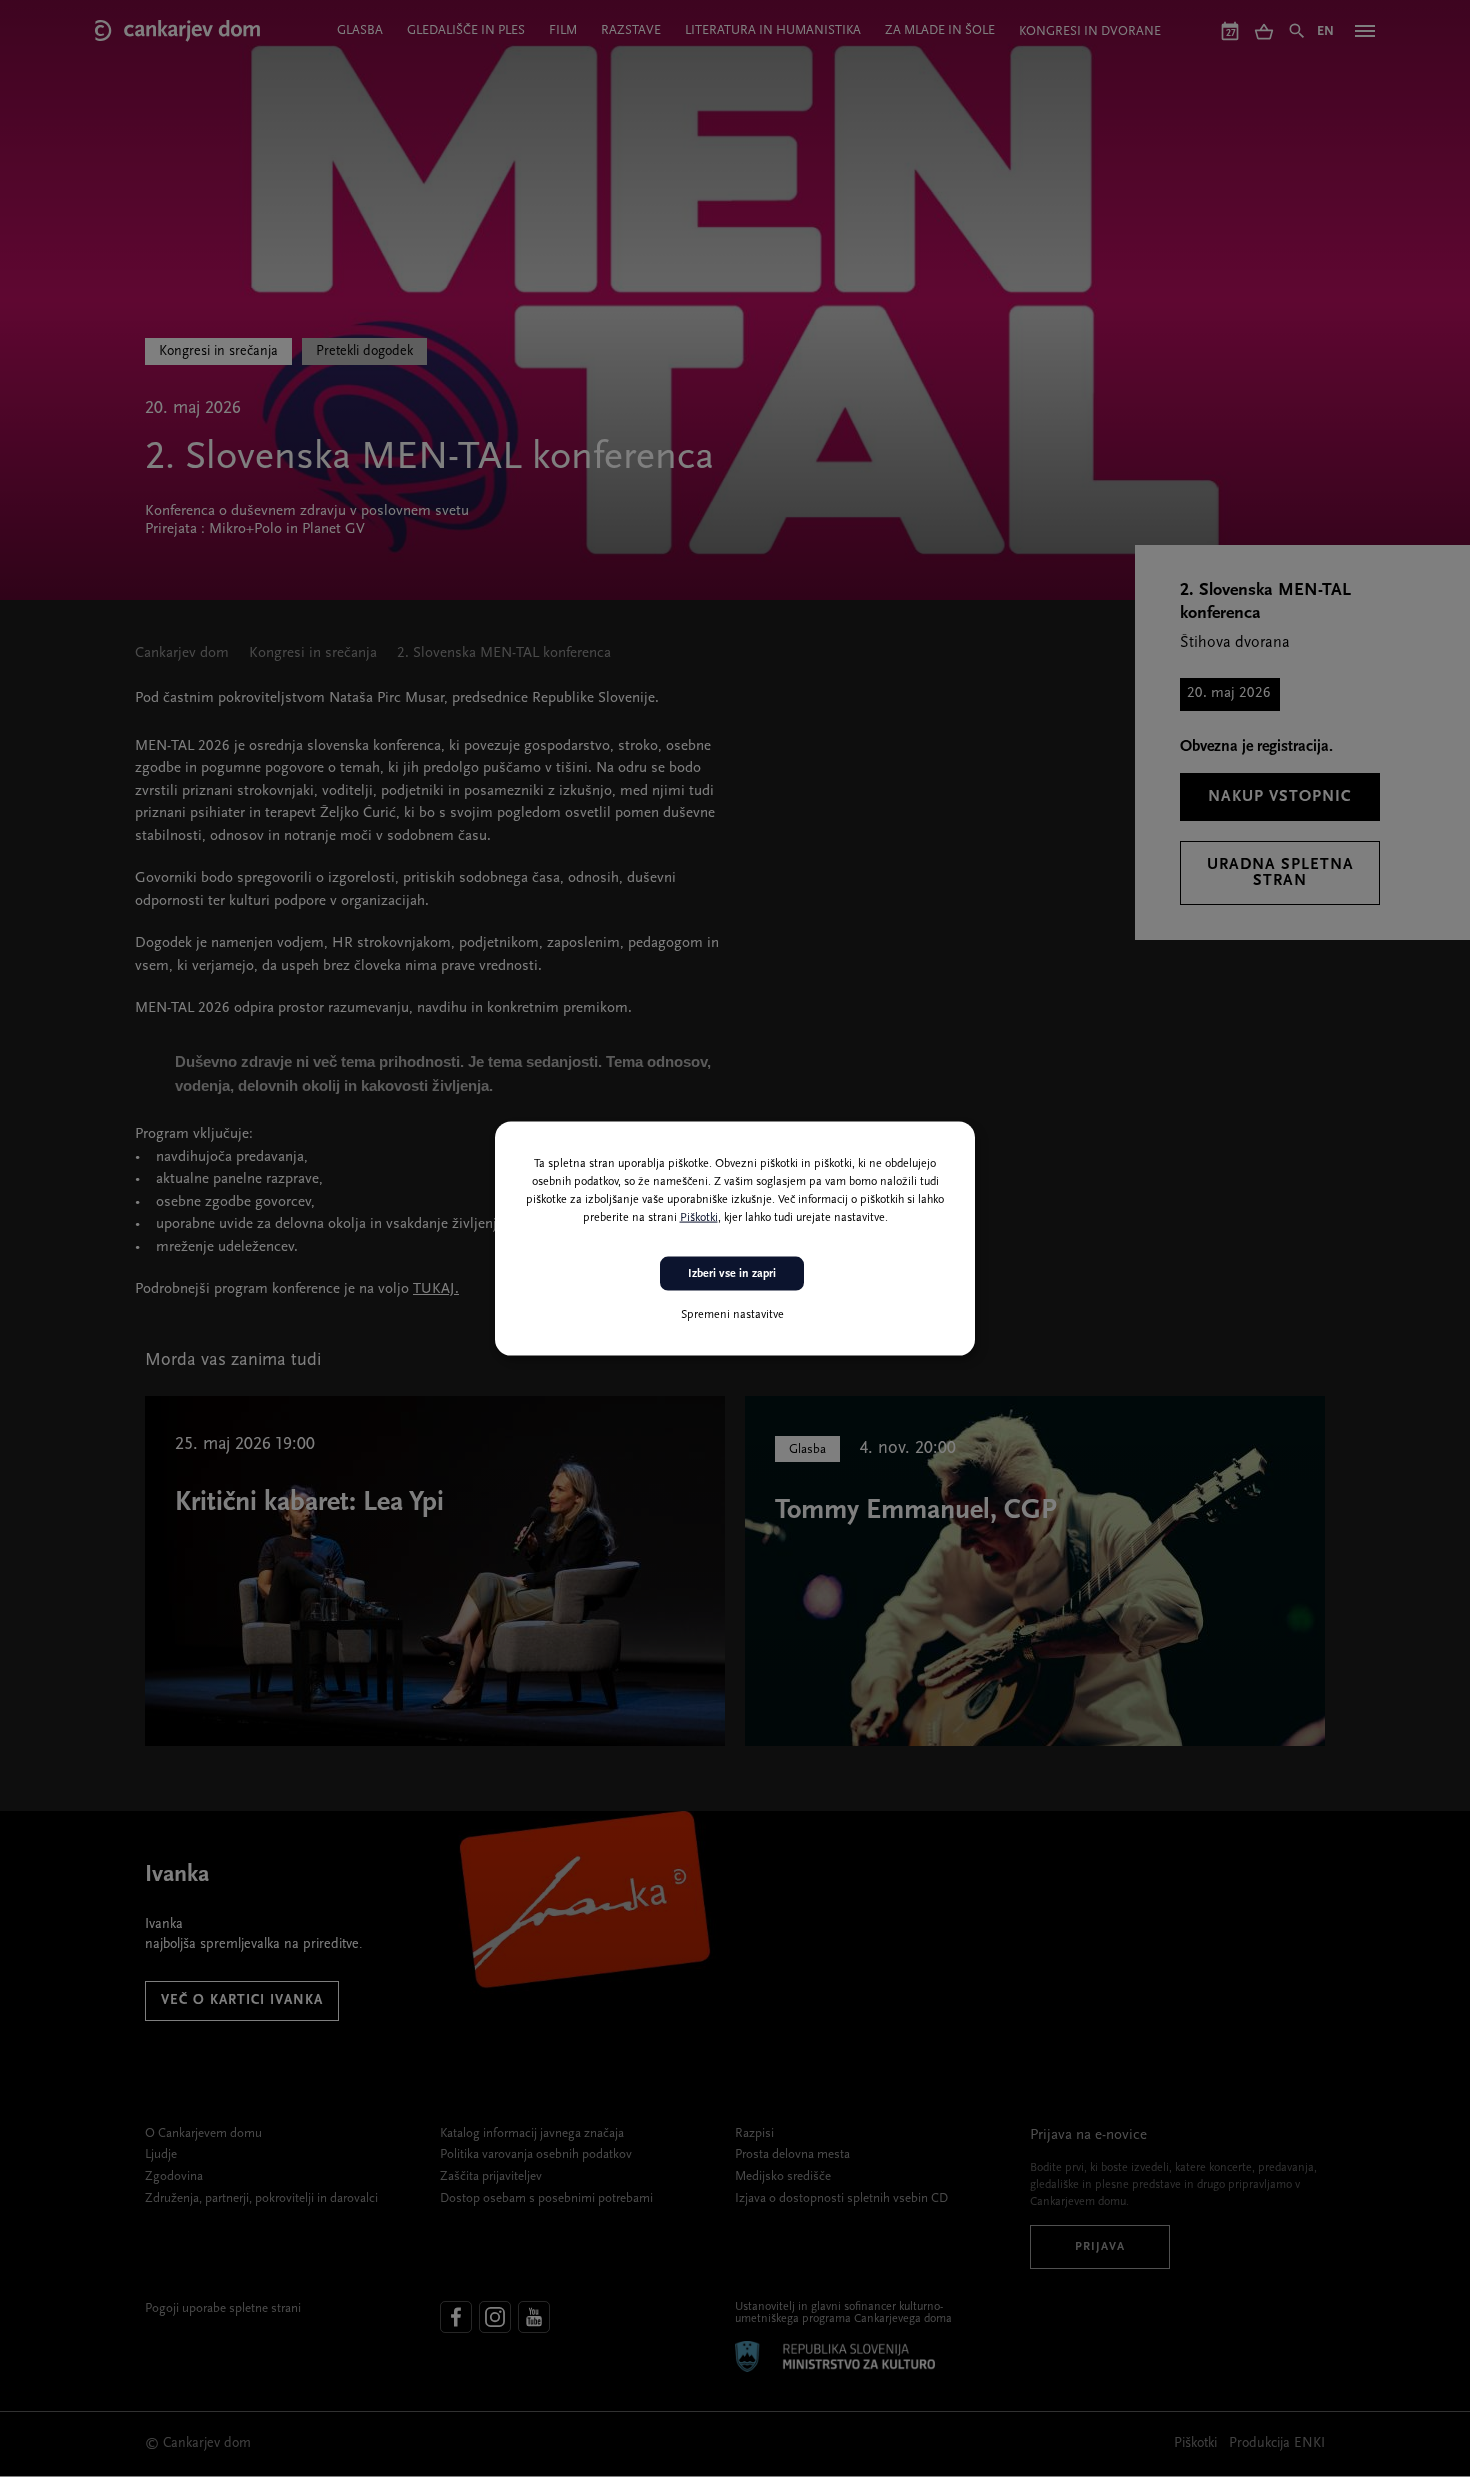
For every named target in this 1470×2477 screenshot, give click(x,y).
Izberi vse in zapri (732, 1273)
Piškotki (699, 1217)
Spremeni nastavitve (732, 1315)
